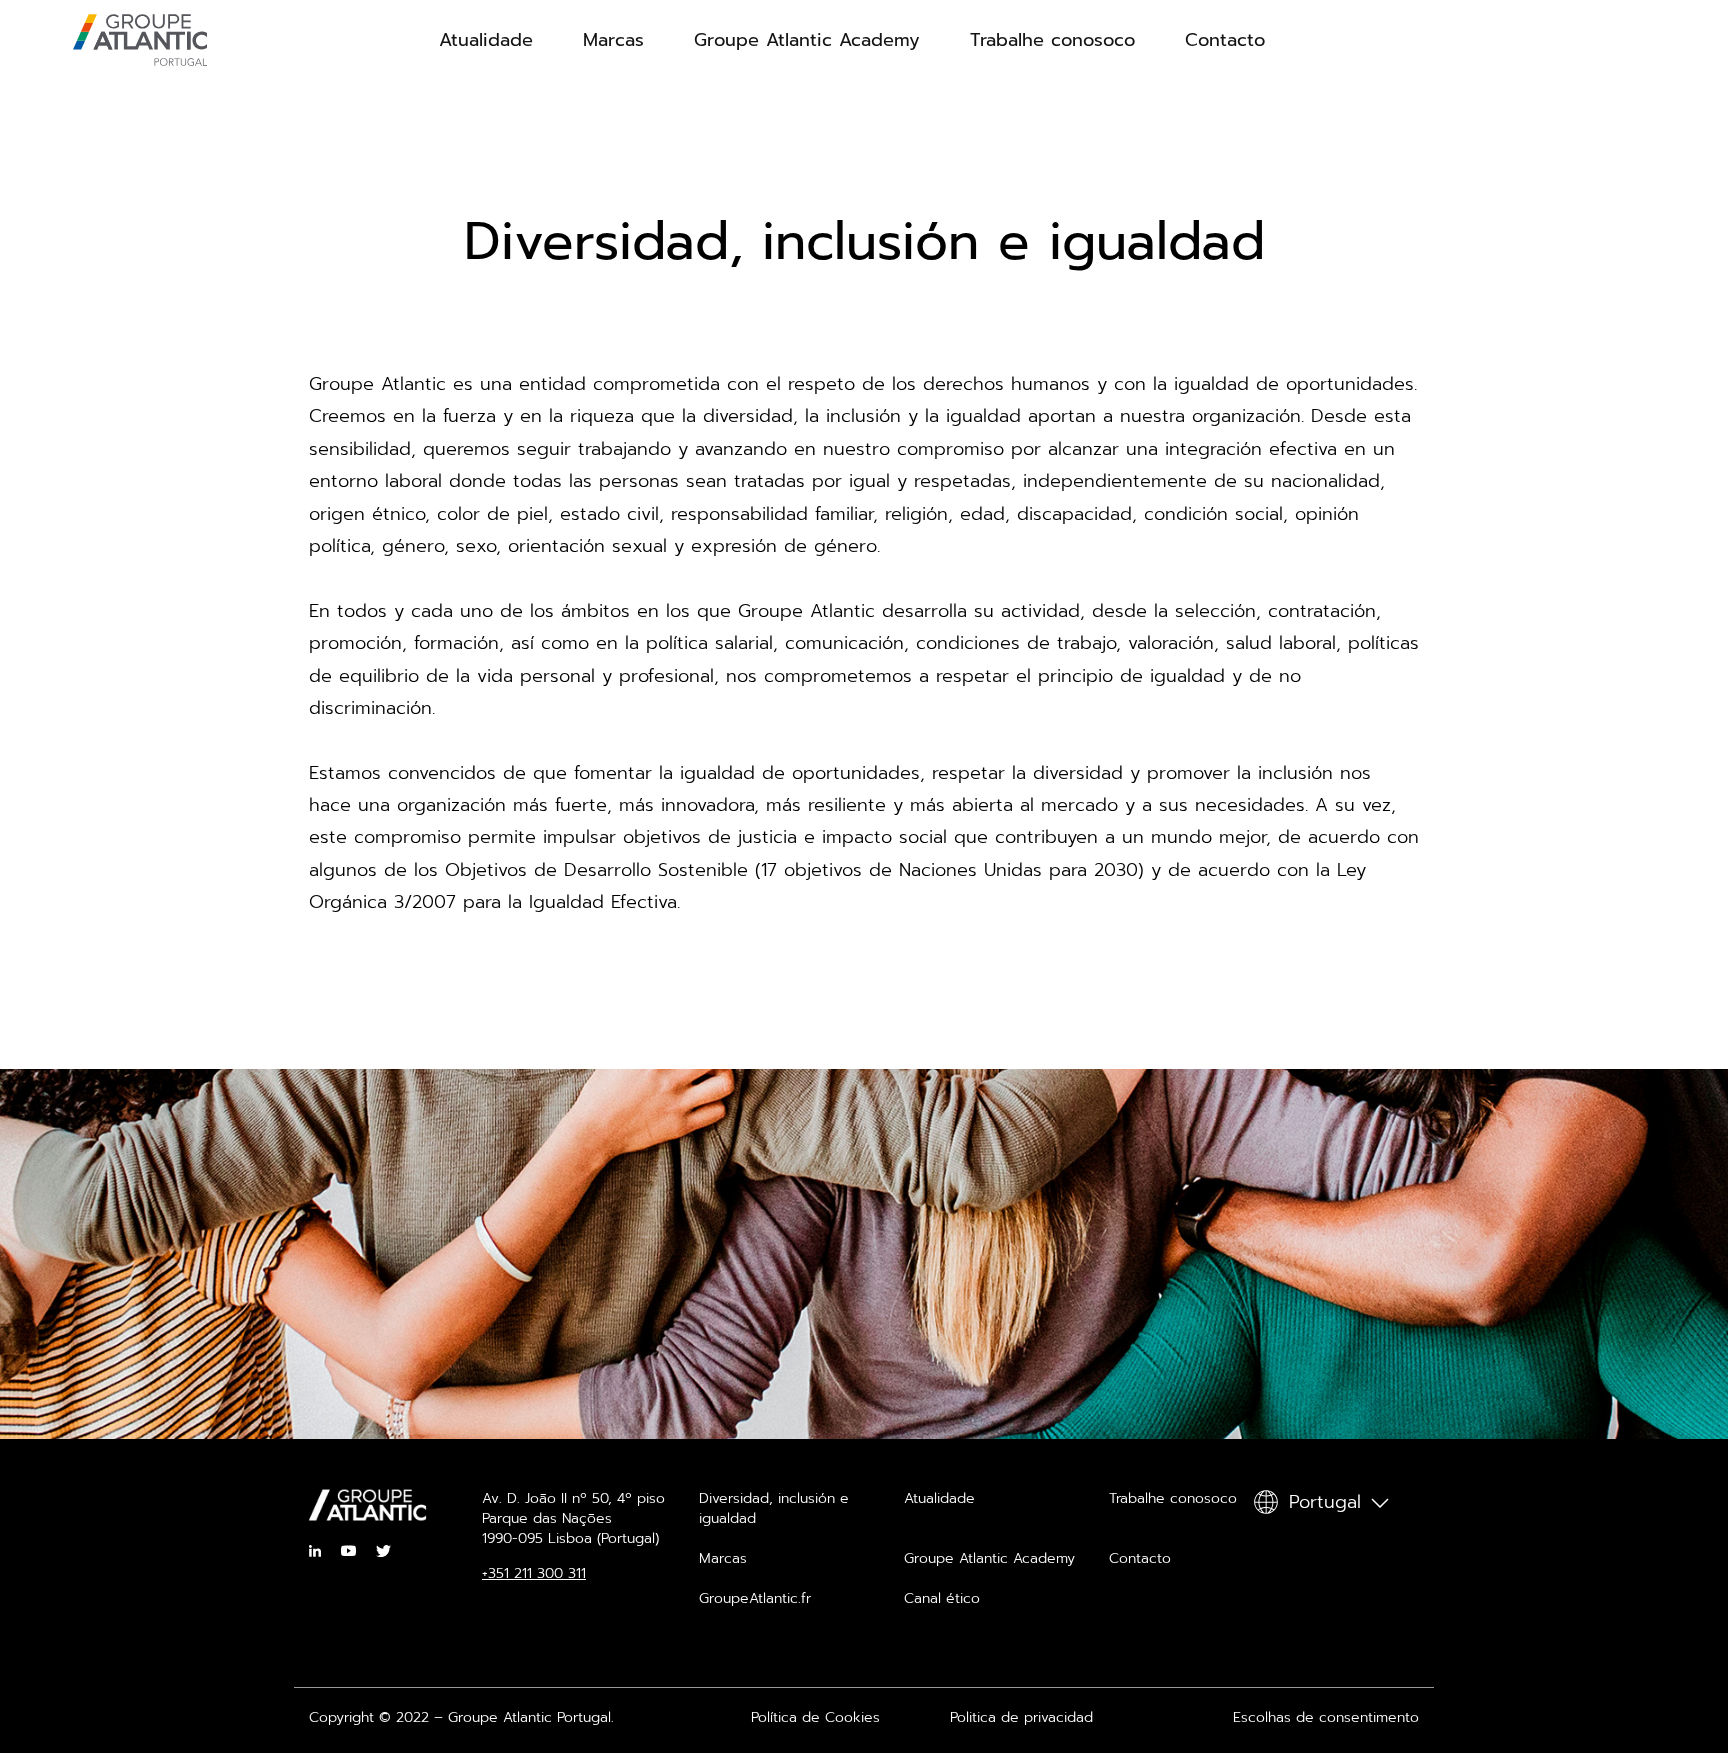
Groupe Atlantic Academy (807, 40)
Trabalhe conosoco (1052, 40)
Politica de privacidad (1021, 1718)
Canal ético (942, 1599)
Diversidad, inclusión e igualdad (774, 1509)
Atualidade (486, 40)
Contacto (1225, 40)
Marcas (613, 40)
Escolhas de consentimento (1326, 1718)
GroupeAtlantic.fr (755, 1599)
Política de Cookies (815, 1718)
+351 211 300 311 (534, 1574)
